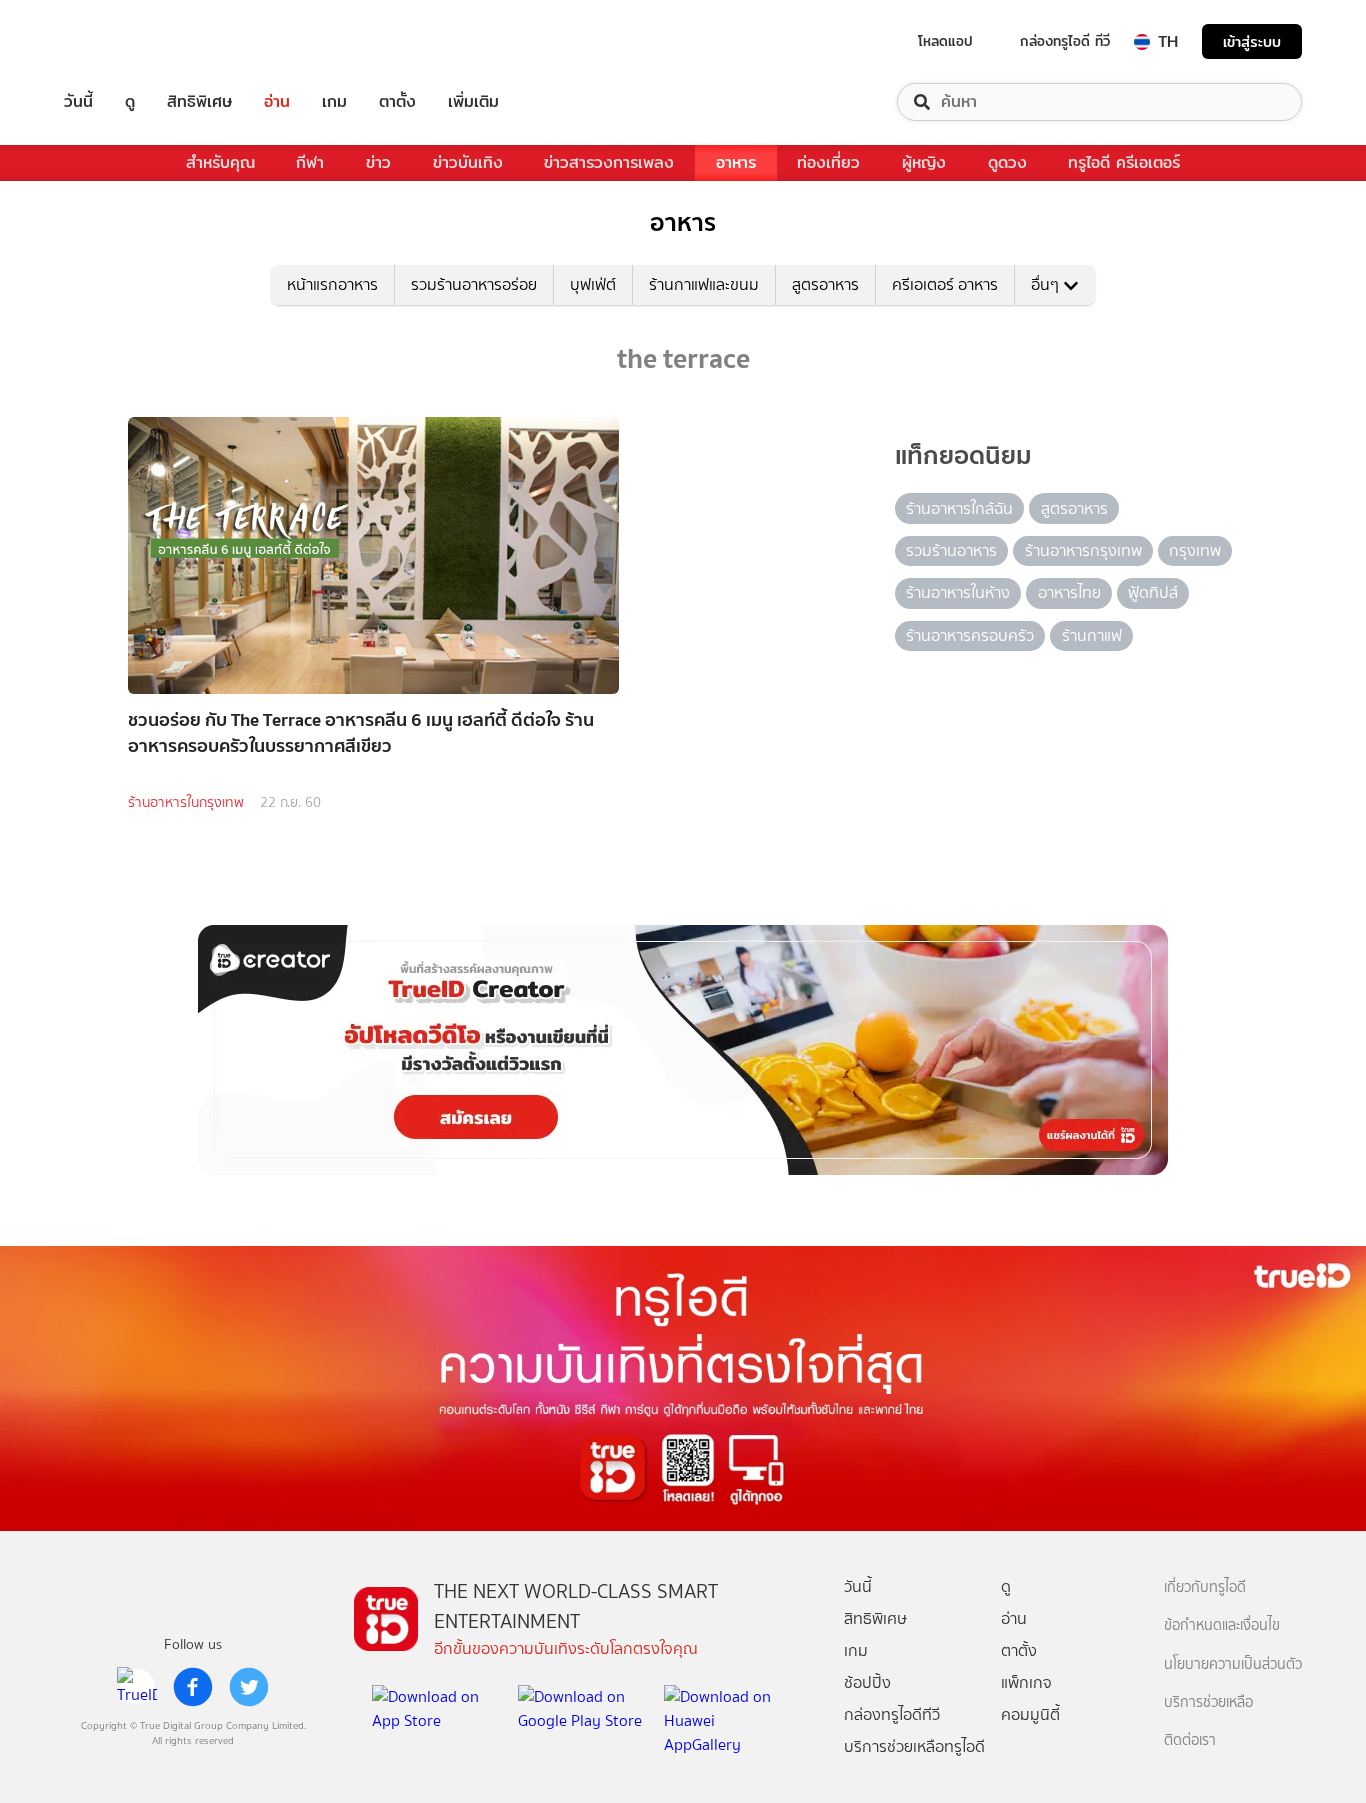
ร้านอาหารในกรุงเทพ (186, 802)
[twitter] (249, 1687)
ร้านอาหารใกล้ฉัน (959, 508)
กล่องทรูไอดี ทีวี (1065, 41)
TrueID (124, 41)
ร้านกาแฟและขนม (704, 284)
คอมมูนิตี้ (1030, 1714)
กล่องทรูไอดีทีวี (892, 1714)
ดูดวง (1007, 162)
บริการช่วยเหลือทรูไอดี (914, 1746)
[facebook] (193, 1687)
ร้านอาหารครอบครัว (970, 635)
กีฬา (310, 162)
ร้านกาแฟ (1092, 635)
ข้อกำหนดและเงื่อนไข (1222, 1625)
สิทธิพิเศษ (199, 102)
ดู (130, 102)
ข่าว (378, 162)
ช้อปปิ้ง (867, 1682)
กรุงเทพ (1195, 550)
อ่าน (277, 102)
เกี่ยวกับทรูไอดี (1205, 1587)
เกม (334, 102)
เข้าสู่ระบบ (1252, 41)
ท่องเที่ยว (828, 162)
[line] (137, 1687)
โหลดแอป (945, 41)
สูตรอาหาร (825, 284)
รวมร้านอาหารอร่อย (474, 284)
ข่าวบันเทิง (468, 162)
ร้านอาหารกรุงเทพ (1083, 550)
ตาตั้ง (397, 102)
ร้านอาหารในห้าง (958, 592)
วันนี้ (78, 102)
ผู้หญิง (924, 162)
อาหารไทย (1069, 592)
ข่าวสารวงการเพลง (609, 162)
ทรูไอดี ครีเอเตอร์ (1124, 162)
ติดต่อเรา (1190, 1740)
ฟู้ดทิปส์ (1153, 592)
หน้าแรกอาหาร (332, 284)
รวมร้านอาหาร (951, 550)
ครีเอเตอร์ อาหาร (945, 284)
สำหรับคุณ (220, 162)
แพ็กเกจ (1026, 1682)
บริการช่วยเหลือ (1208, 1702)
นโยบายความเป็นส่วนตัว (1233, 1664)
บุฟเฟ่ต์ (593, 284)
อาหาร (736, 162)
